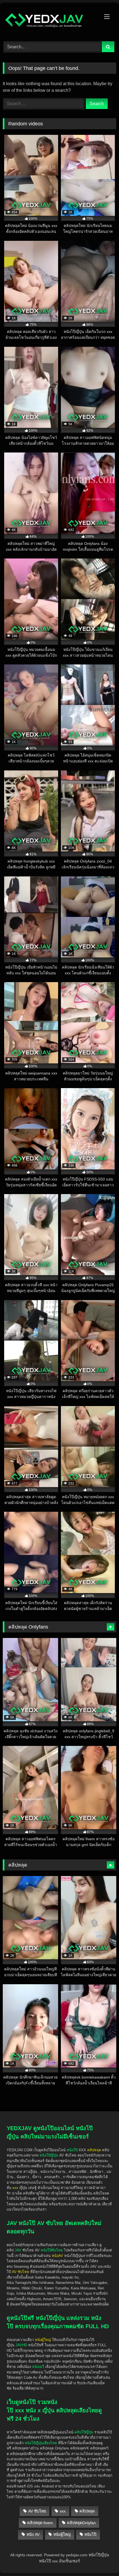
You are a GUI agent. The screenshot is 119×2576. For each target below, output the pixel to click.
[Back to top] (102, 2540)
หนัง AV (33, 2534)
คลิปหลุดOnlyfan (81, 2523)
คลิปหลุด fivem (40, 2523)
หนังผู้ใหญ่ (62, 2534)
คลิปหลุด (87, 2511)
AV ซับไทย (37, 2511)
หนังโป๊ (72, 2150)
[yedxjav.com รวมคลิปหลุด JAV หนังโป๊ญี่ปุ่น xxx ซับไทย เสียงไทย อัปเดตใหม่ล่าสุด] (49, 21)
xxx (63, 2511)
